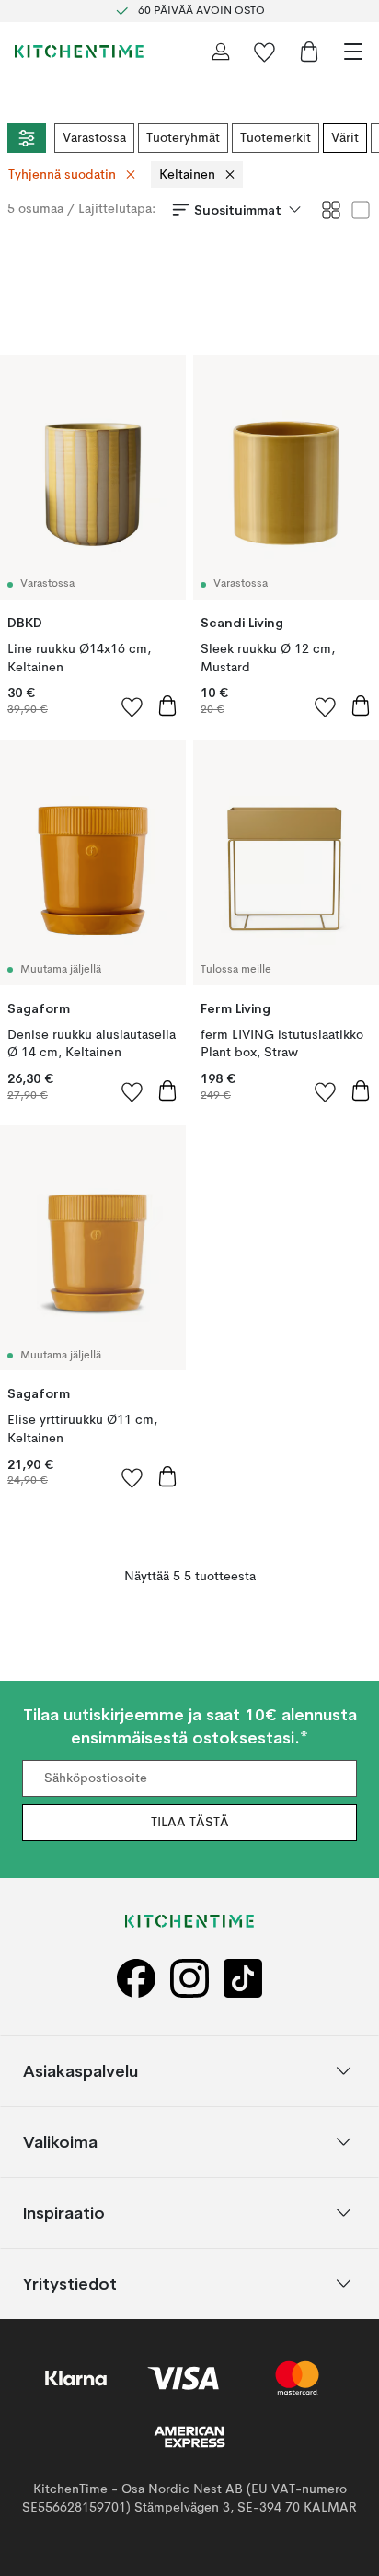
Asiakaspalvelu (80, 2070)
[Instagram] (189, 1978)
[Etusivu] (79, 52)
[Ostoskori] (309, 52)
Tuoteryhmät (183, 138)
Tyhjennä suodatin (62, 175)
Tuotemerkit (276, 138)
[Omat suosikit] (265, 52)
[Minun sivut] (221, 52)
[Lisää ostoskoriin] (167, 705)
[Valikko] (353, 52)
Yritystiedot (70, 2283)
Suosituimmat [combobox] (238, 210)
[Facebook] (136, 1978)
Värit (345, 138)
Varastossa (94, 138)
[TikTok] (243, 1978)
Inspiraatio (64, 2212)
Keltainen (187, 175)
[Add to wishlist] (132, 706)
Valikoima (60, 2141)
